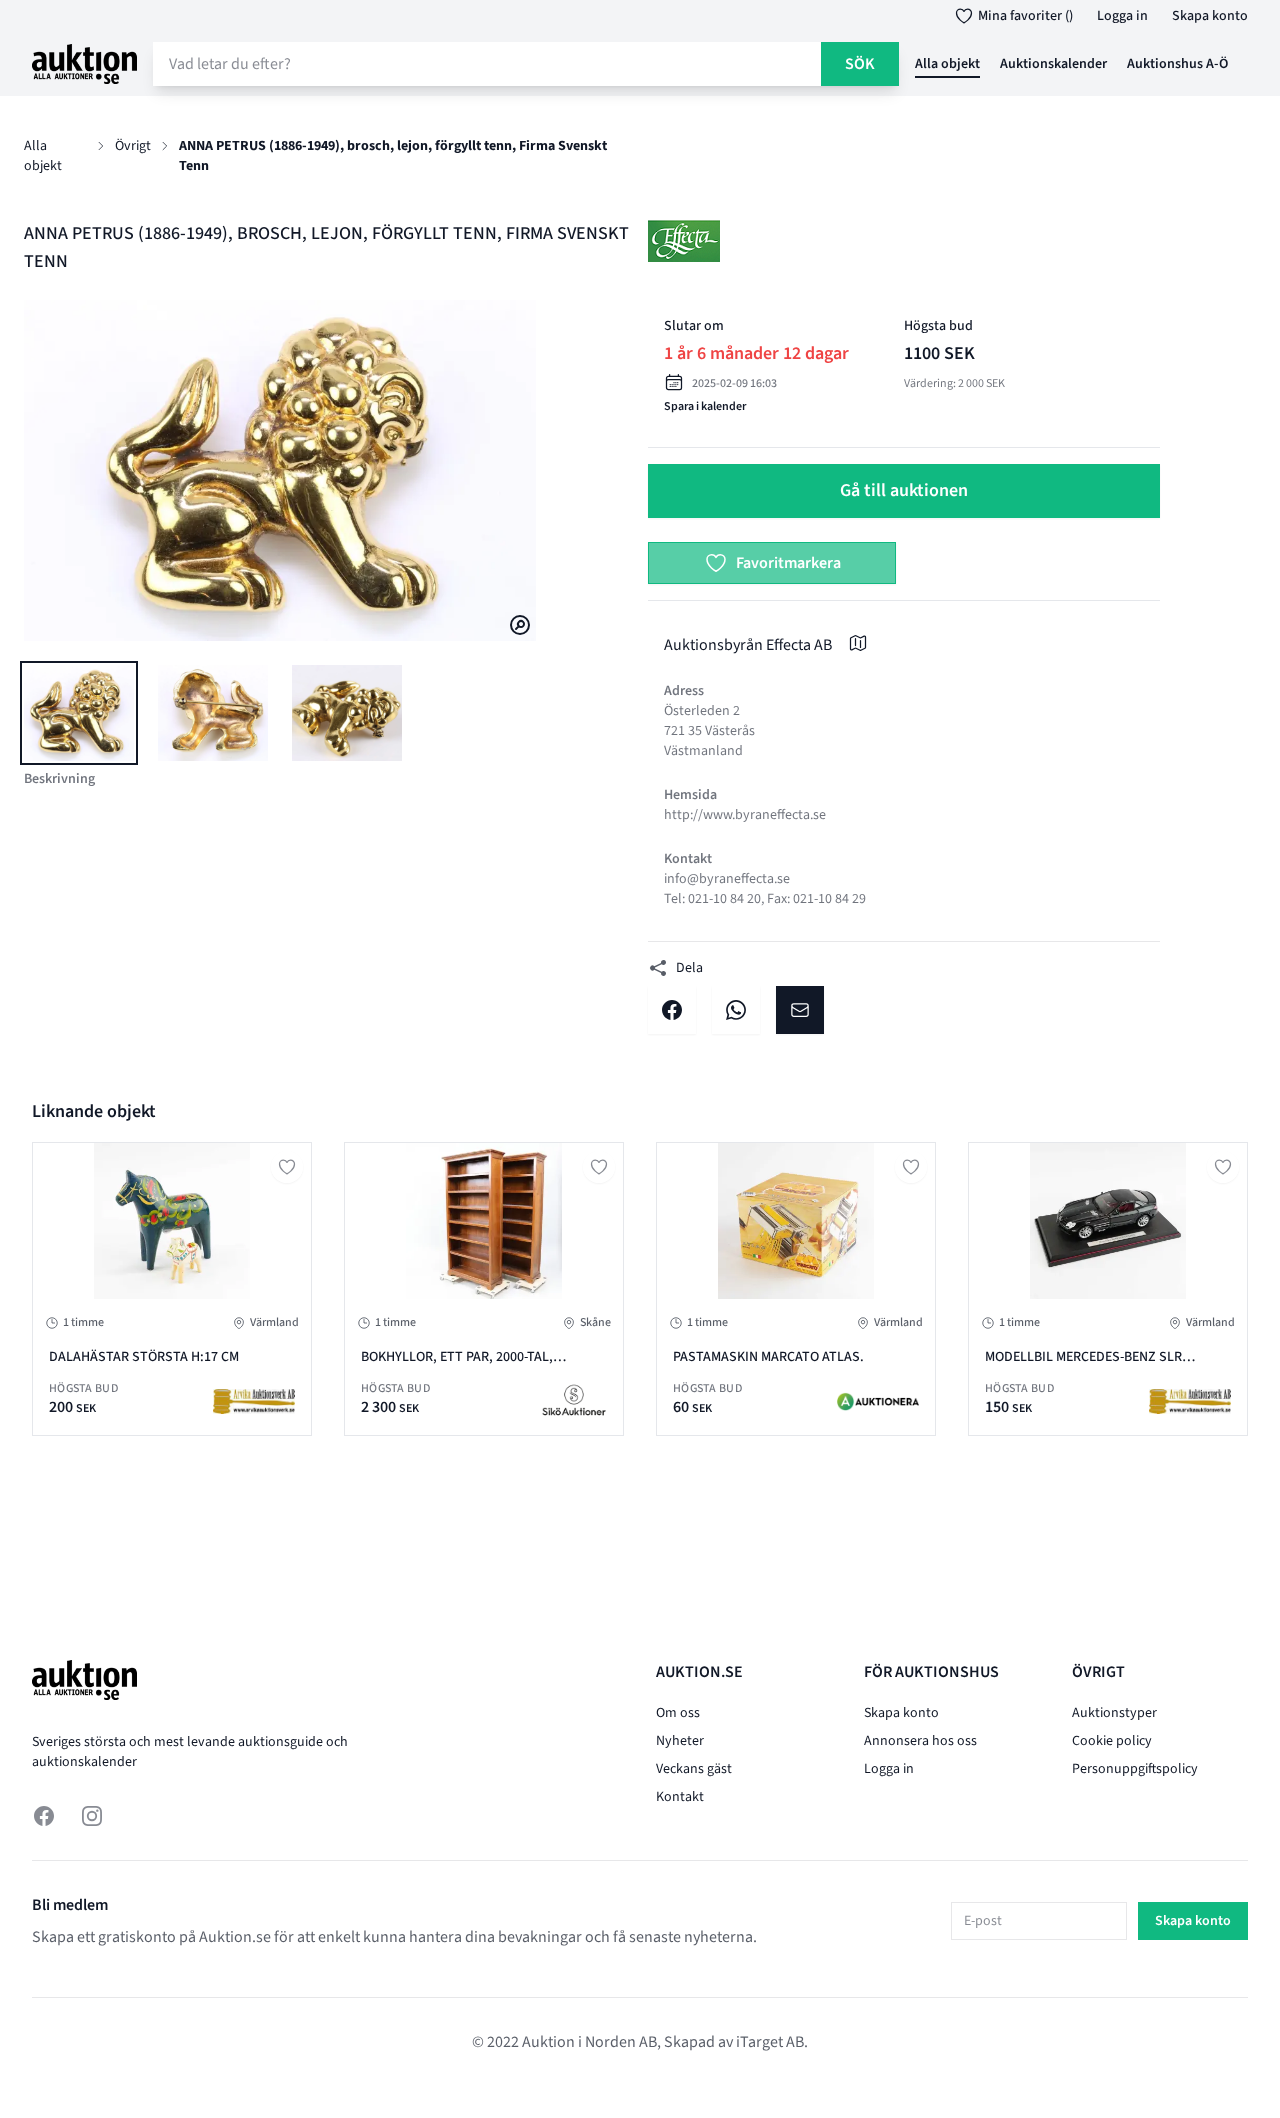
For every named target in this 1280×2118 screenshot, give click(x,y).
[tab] (79, 713)
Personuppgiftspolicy (1135, 1769)
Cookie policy (1112, 1741)
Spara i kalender (705, 406)
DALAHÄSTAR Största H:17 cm (144, 1357)
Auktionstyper (1114, 1713)
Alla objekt (947, 64)
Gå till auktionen (904, 490)
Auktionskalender (1053, 64)
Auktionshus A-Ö (1177, 64)
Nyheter (680, 1741)
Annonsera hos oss (920, 1741)
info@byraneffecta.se (727, 879)
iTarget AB (770, 2042)
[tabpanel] (280, 470)
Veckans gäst (694, 1769)
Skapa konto (1210, 16)
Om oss (678, 1713)
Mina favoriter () (1025, 16)
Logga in (1122, 16)
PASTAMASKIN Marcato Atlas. (768, 1357)
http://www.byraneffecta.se (745, 815)
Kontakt (680, 1797)
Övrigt (133, 146)
